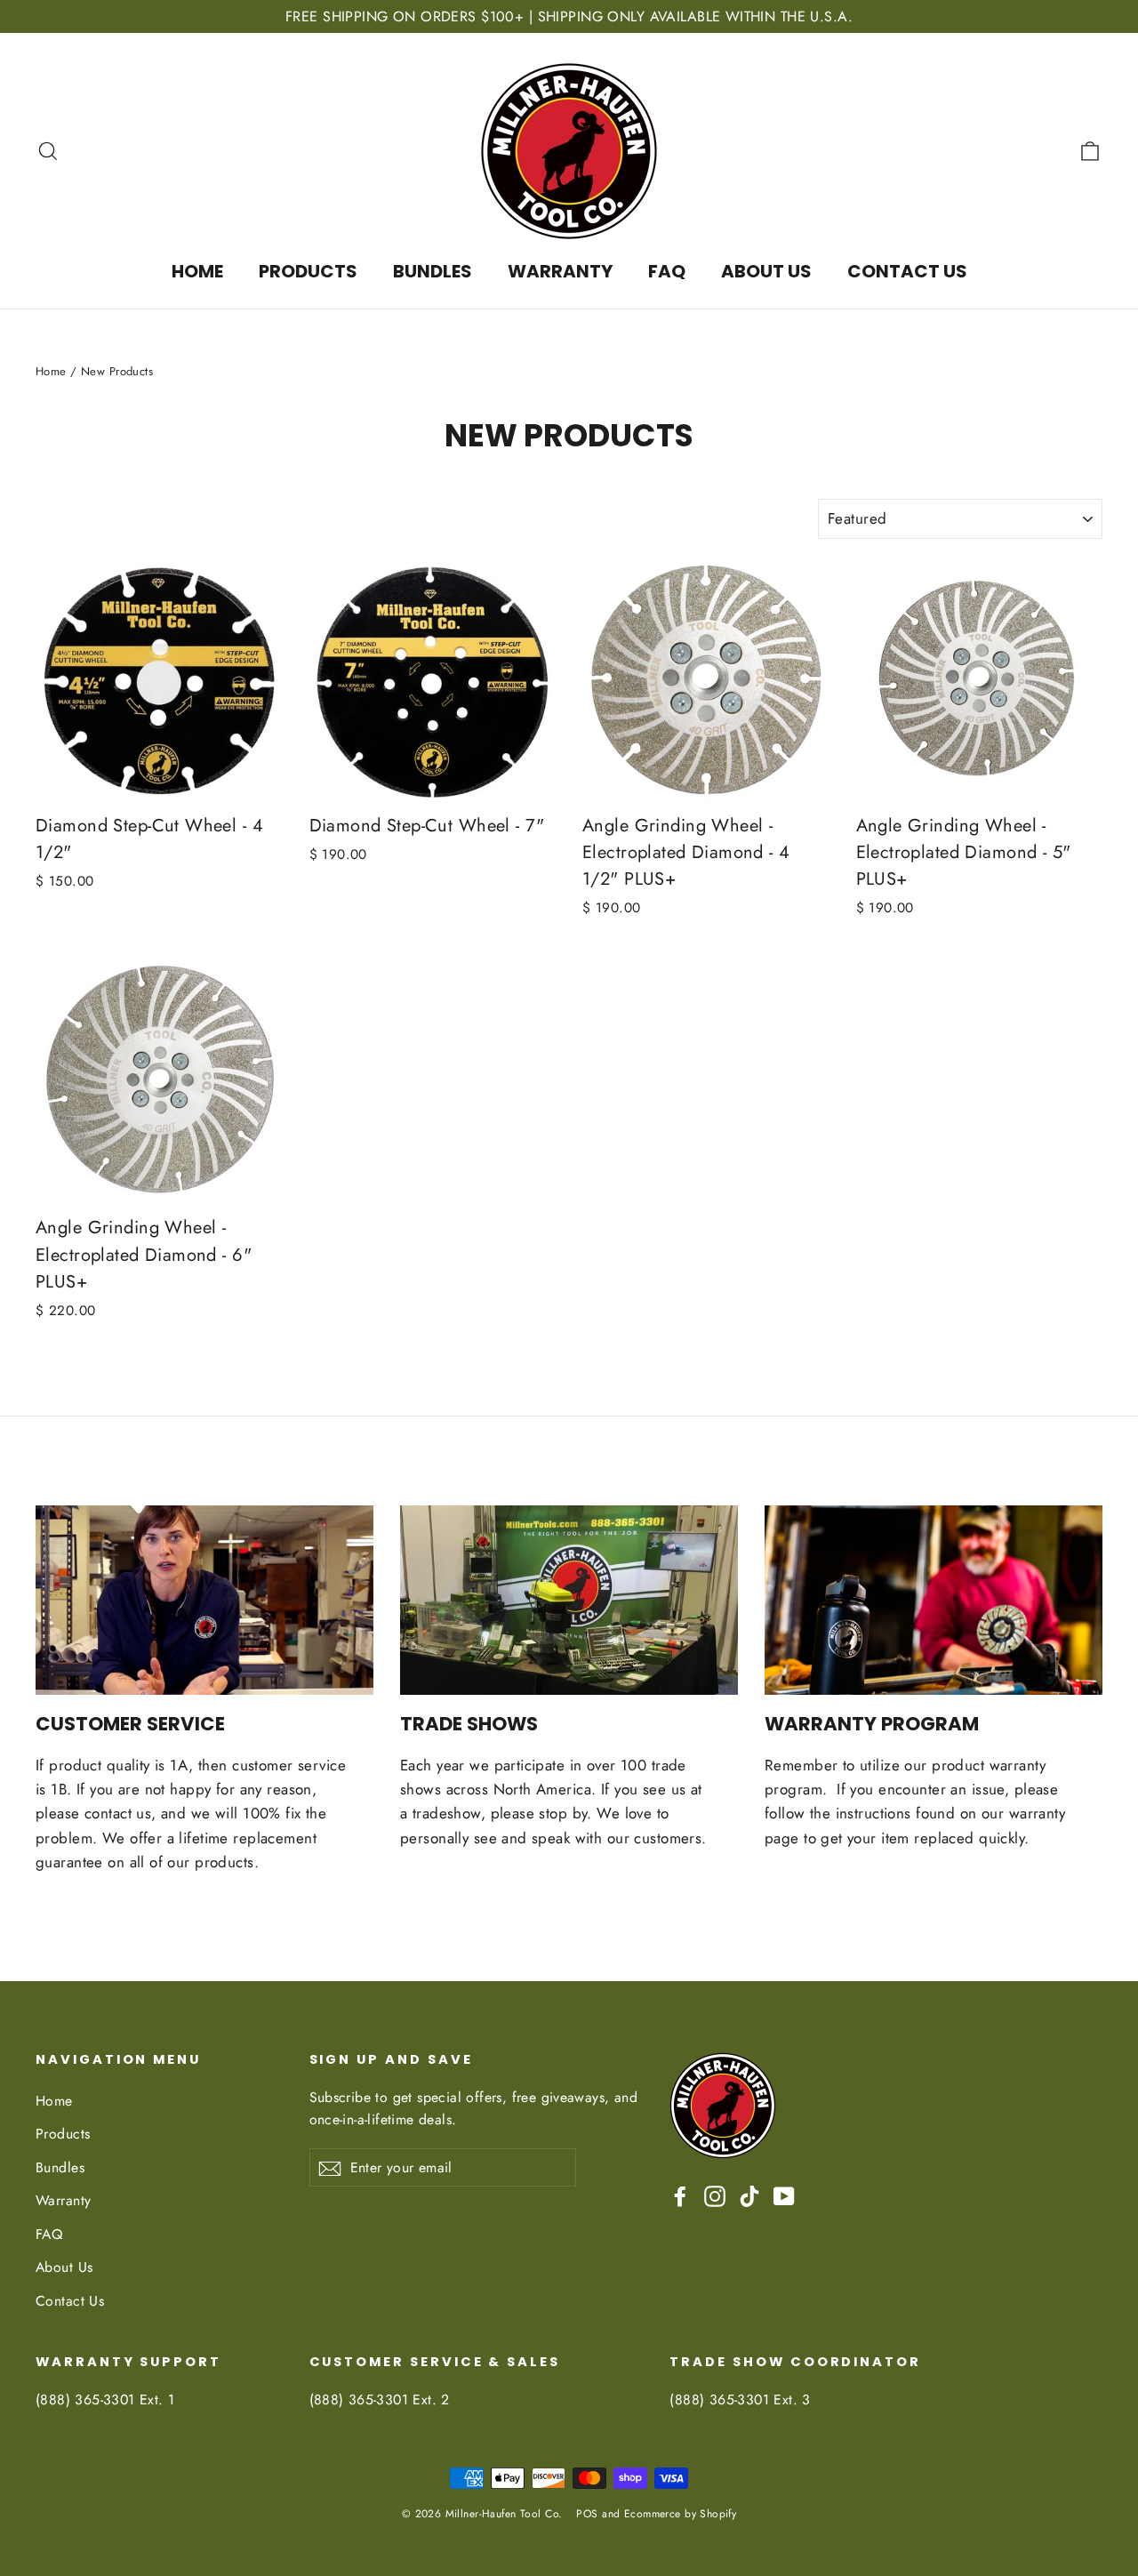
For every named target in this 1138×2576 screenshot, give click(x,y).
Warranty (560, 271)
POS (587, 2514)
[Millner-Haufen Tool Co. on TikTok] (749, 2195)
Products (308, 271)
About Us (766, 271)
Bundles (433, 271)
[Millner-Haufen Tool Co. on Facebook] (680, 2195)
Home (197, 271)
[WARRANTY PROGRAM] (934, 1601)
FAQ (667, 271)
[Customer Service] (204, 1601)
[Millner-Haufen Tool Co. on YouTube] (784, 2195)
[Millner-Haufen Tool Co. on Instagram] (715, 2195)
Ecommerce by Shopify (681, 2514)
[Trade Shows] (569, 1601)
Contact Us (907, 271)
